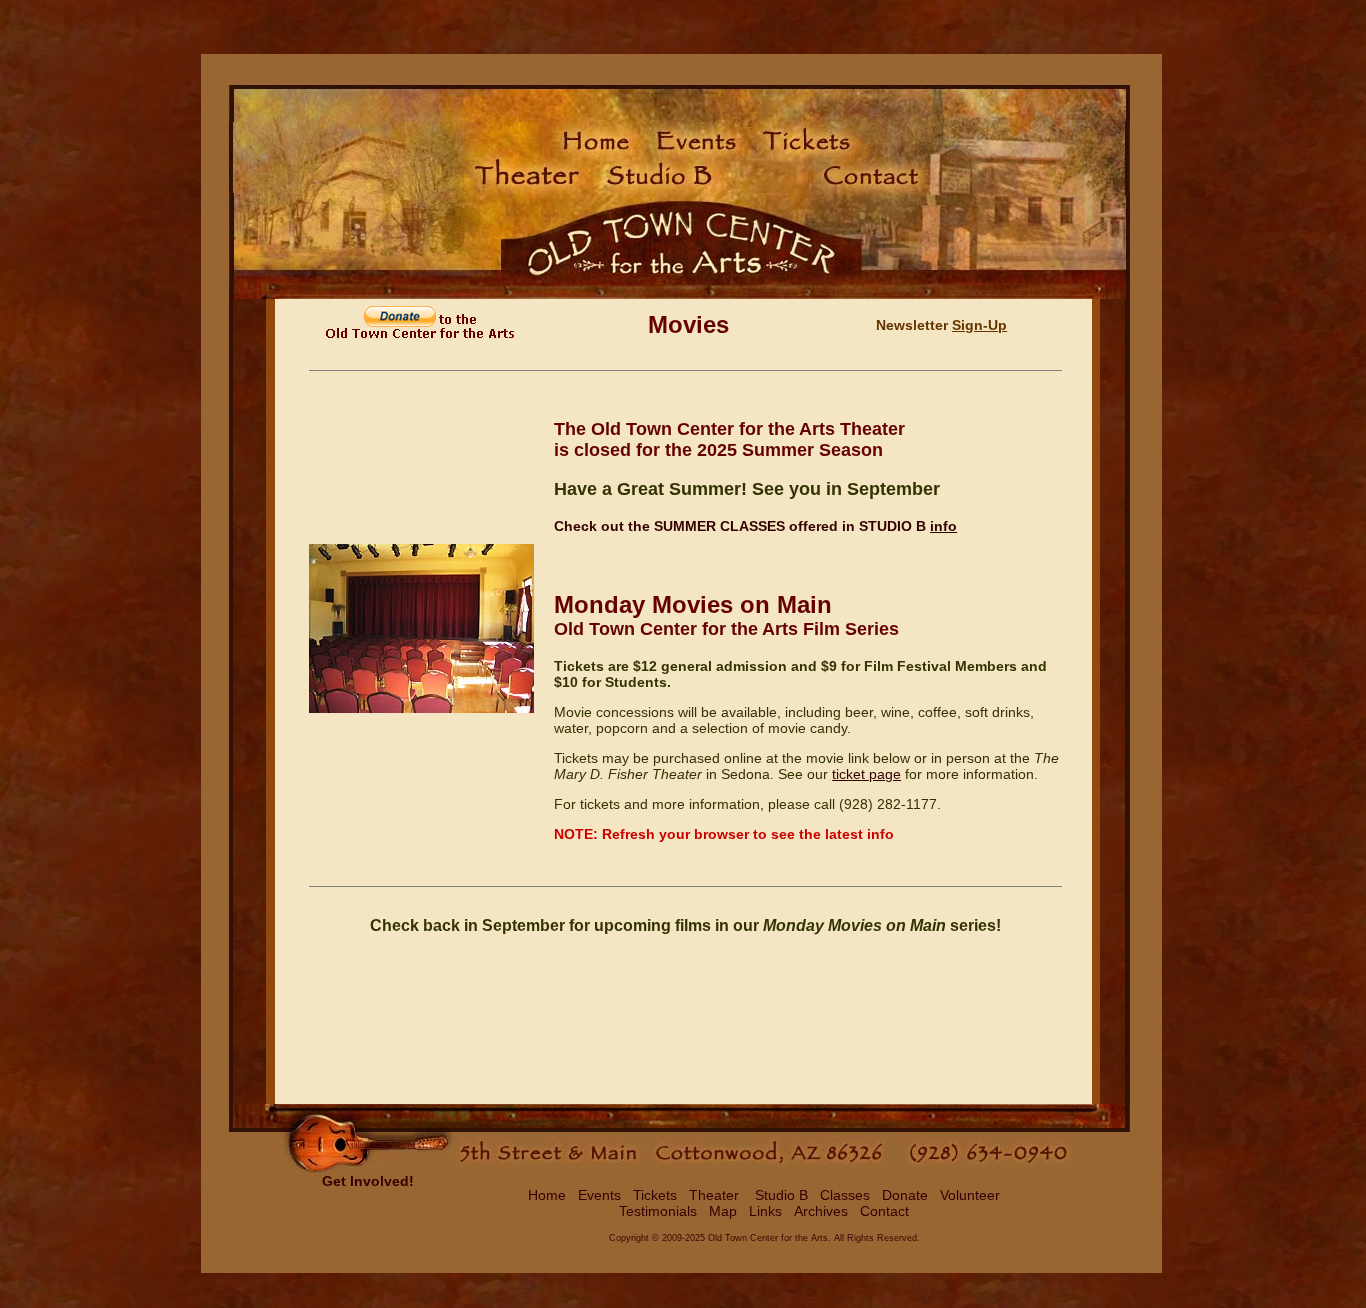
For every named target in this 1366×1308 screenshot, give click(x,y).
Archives (821, 1211)
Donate (905, 1195)
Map (723, 1211)
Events (599, 1195)
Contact (884, 1211)
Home (547, 1195)
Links (765, 1211)
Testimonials (658, 1211)
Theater (714, 1195)
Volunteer (970, 1195)
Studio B (779, 1195)
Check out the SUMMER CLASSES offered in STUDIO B (740, 526)
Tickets (655, 1195)
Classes (845, 1195)
